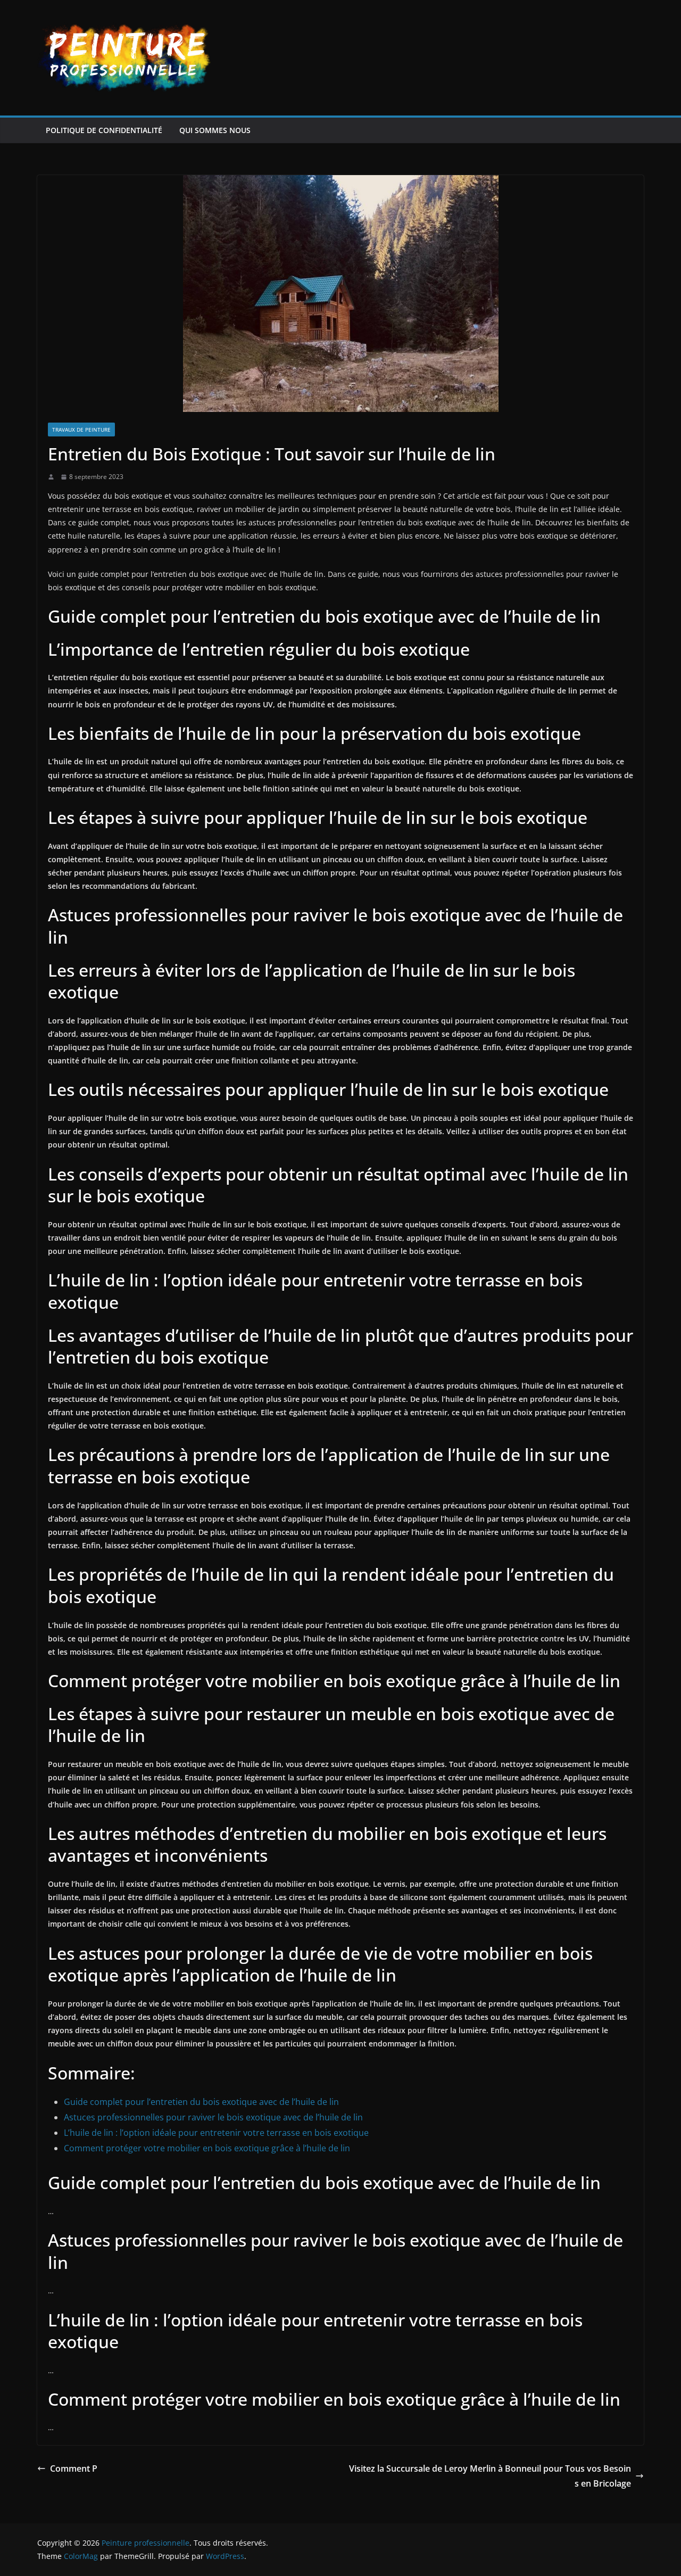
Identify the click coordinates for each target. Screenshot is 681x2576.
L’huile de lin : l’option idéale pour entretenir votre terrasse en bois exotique (216, 2133)
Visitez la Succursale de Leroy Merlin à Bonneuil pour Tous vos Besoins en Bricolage (490, 2476)
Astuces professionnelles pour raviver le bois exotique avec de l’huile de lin (213, 2117)
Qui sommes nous (215, 130)
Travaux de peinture (81, 430)
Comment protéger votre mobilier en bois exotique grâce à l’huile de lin (207, 2148)
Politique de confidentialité (104, 130)
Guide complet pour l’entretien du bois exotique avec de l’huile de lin (201, 2102)
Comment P (74, 2468)
